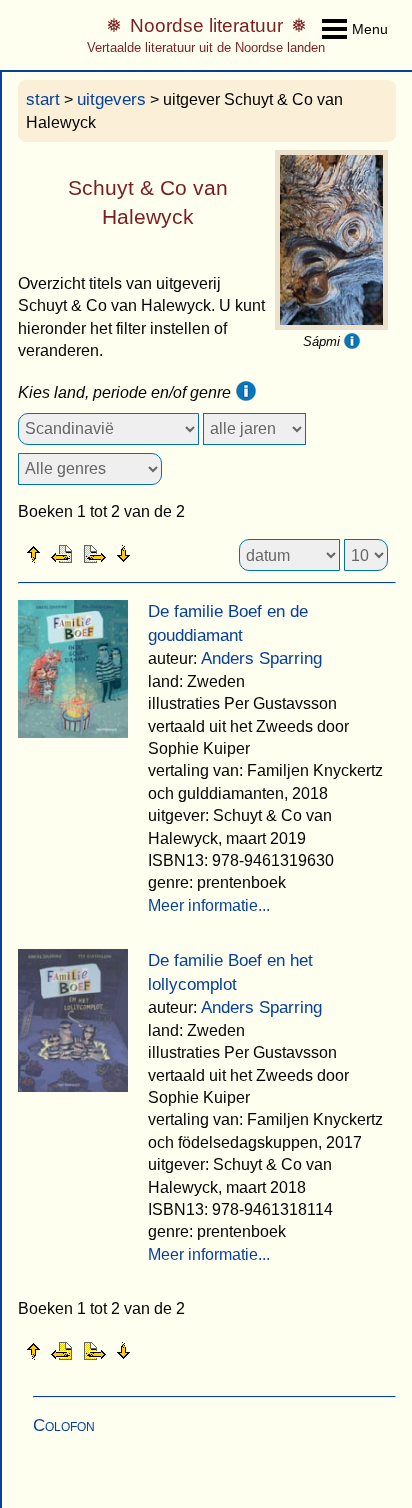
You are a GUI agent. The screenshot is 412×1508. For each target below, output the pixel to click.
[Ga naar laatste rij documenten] (173, 553)
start (43, 99)
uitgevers (111, 99)
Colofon (64, 1425)
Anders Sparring (261, 658)
